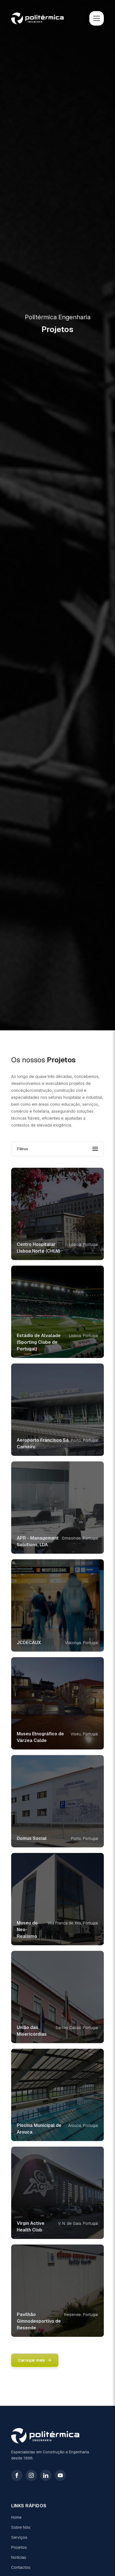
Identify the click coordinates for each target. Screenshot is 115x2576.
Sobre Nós (21, 2527)
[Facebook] (17, 2475)
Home (16, 2517)
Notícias (19, 2557)
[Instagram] (31, 2475)
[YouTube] (60, 2475)
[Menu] (97, 18)
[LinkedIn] (46, 2475)
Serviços (19, 2537)
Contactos (21, 2567)
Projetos (19, 2547)
